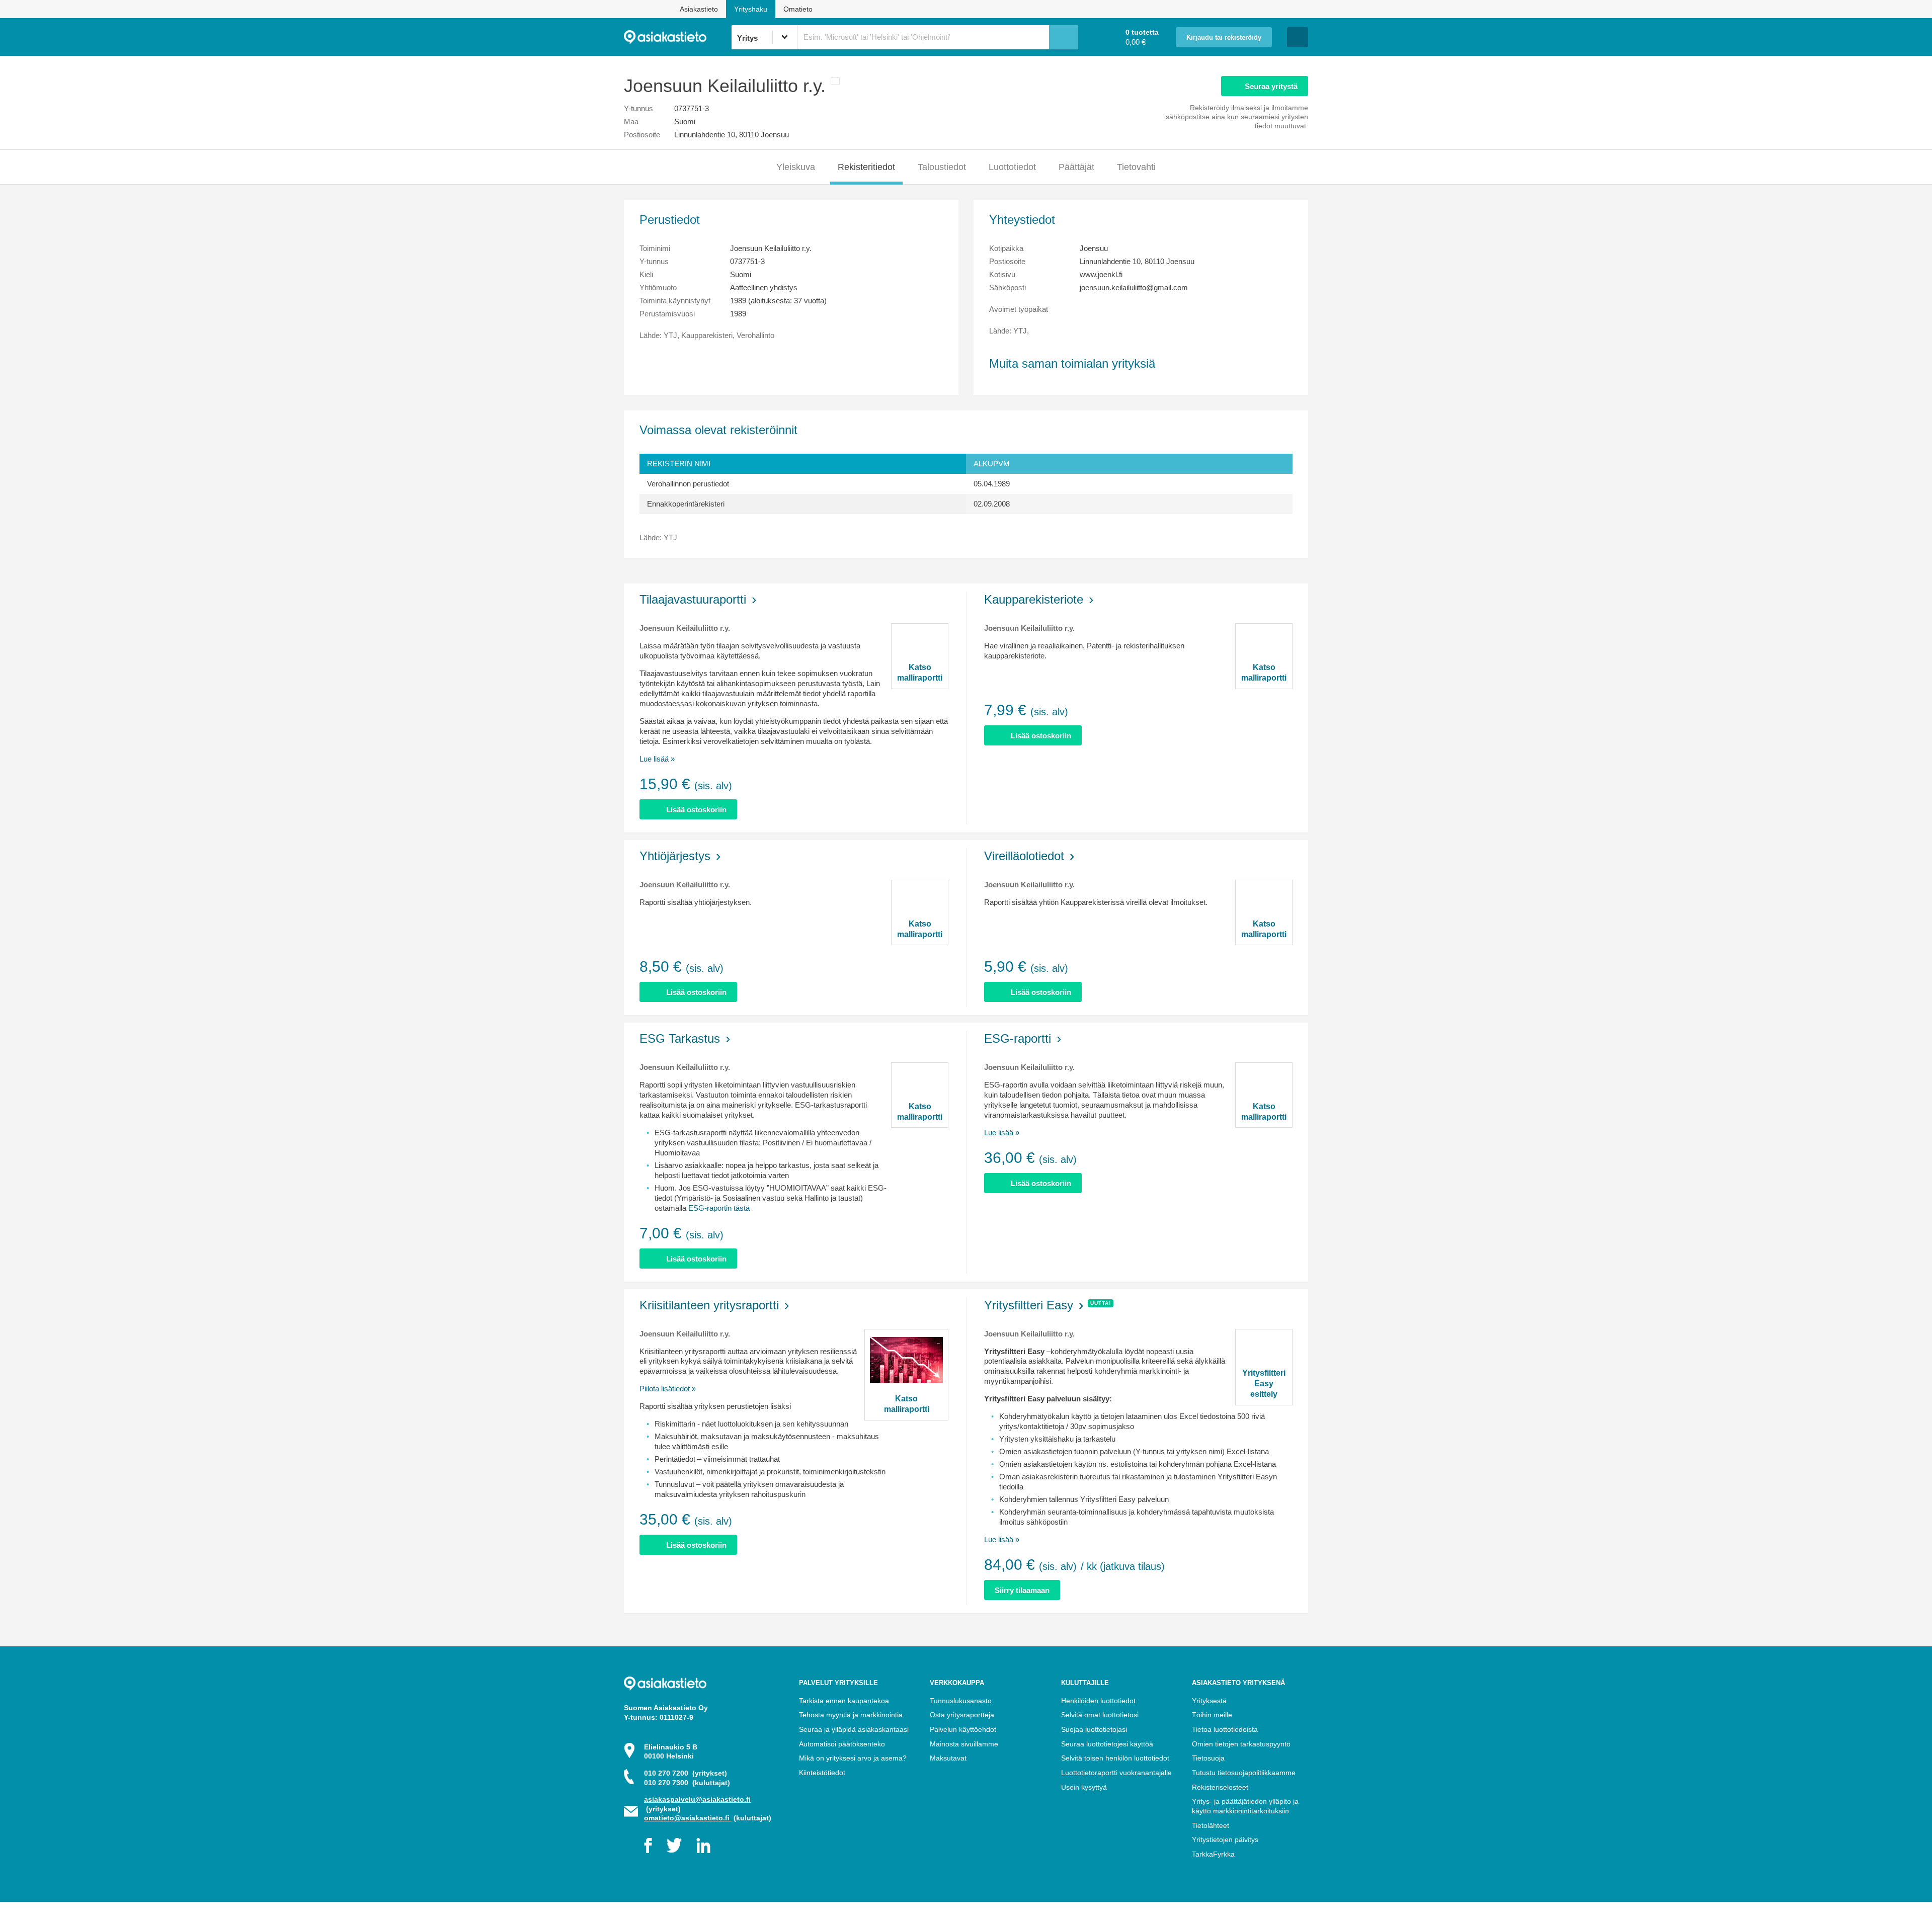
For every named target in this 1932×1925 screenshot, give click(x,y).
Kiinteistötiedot (822, 1773)
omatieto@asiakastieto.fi (688, 1818)
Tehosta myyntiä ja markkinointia (851, 1715)
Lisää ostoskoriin (696, 810)
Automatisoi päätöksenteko (842, 1744)
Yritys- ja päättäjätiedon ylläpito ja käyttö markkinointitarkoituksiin (1245, 1806)
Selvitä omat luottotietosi (1100, 1715)
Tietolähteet (1211, 1825)
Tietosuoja (1208, 1758)
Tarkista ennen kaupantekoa (844, 1701)
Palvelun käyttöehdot (963, 1729)
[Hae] (1064, 37)
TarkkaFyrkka (1213, 1854)
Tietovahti (1136, 167)
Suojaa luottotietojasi (1094, 1729)
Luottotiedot (1012, 167)
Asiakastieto (699, 9)
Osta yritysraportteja (962, 1715)
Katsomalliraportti (920, 673)
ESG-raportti (1018, 1038)
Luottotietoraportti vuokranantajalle (1116, 1773)
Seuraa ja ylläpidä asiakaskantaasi (854, 1729)
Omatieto (798, 9)
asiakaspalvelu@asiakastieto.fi (697, 1799)
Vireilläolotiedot (1024, 856)
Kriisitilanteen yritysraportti (709, 1305)
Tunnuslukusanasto (961, 1701)
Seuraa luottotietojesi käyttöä (1107, 1744)
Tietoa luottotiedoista (1225, 1729)
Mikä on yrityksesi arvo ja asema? (853, 1758)
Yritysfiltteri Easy (1029, 1305)
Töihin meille (1212, 1715)
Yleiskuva (796, 167)
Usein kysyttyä (1084, 1787)
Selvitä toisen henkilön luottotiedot (1115, 1758)
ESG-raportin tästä (719, 1208)
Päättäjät (1076, 167)
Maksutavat (948, 1758)
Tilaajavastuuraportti (693, 599)
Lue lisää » (657, 759)
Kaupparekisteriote (1034, 599)
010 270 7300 (687, 1783)
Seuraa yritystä (1271, 86)
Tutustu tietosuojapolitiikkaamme (1244, 1773)
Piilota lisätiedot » (668, 1389)
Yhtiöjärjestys (675, 856)
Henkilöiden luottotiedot (1098, 1701)
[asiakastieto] (677, 37)
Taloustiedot (942, 167)
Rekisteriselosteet (1220, 1787)
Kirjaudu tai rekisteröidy (1224, 38)
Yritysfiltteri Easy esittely (1264, 1384)
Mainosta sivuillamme (964, 1744)
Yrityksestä (1209, 1701)
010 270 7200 (686, 1773)
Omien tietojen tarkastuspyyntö (1241, 1744)
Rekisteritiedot (866, 167)
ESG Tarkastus (680, 1038)
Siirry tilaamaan (1022, 1590)
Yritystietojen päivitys (1225, 1839)
